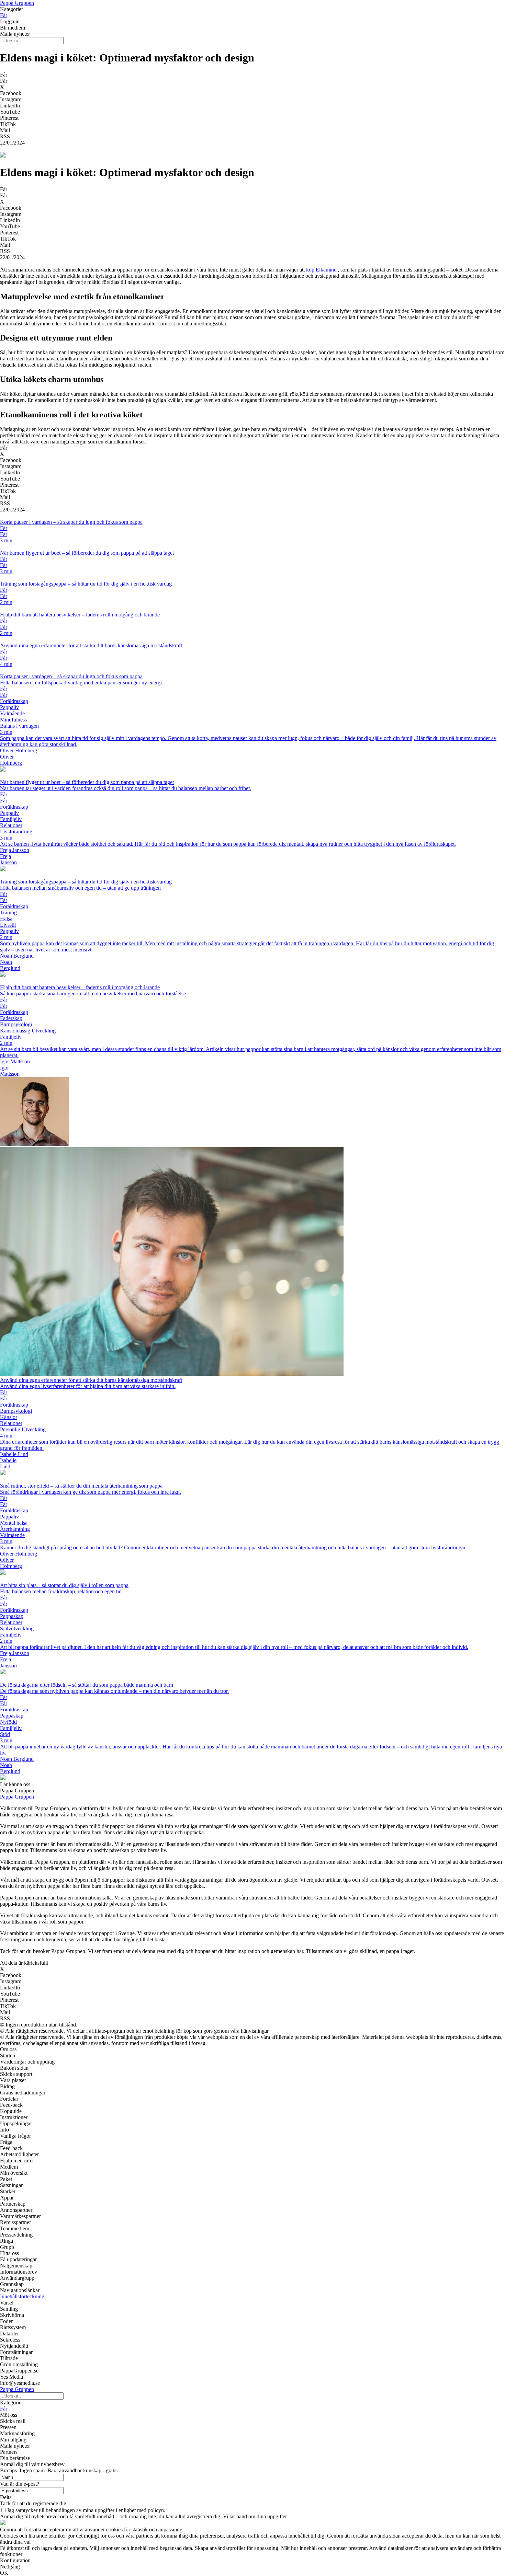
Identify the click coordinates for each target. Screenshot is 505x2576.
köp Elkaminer (322, 270)
